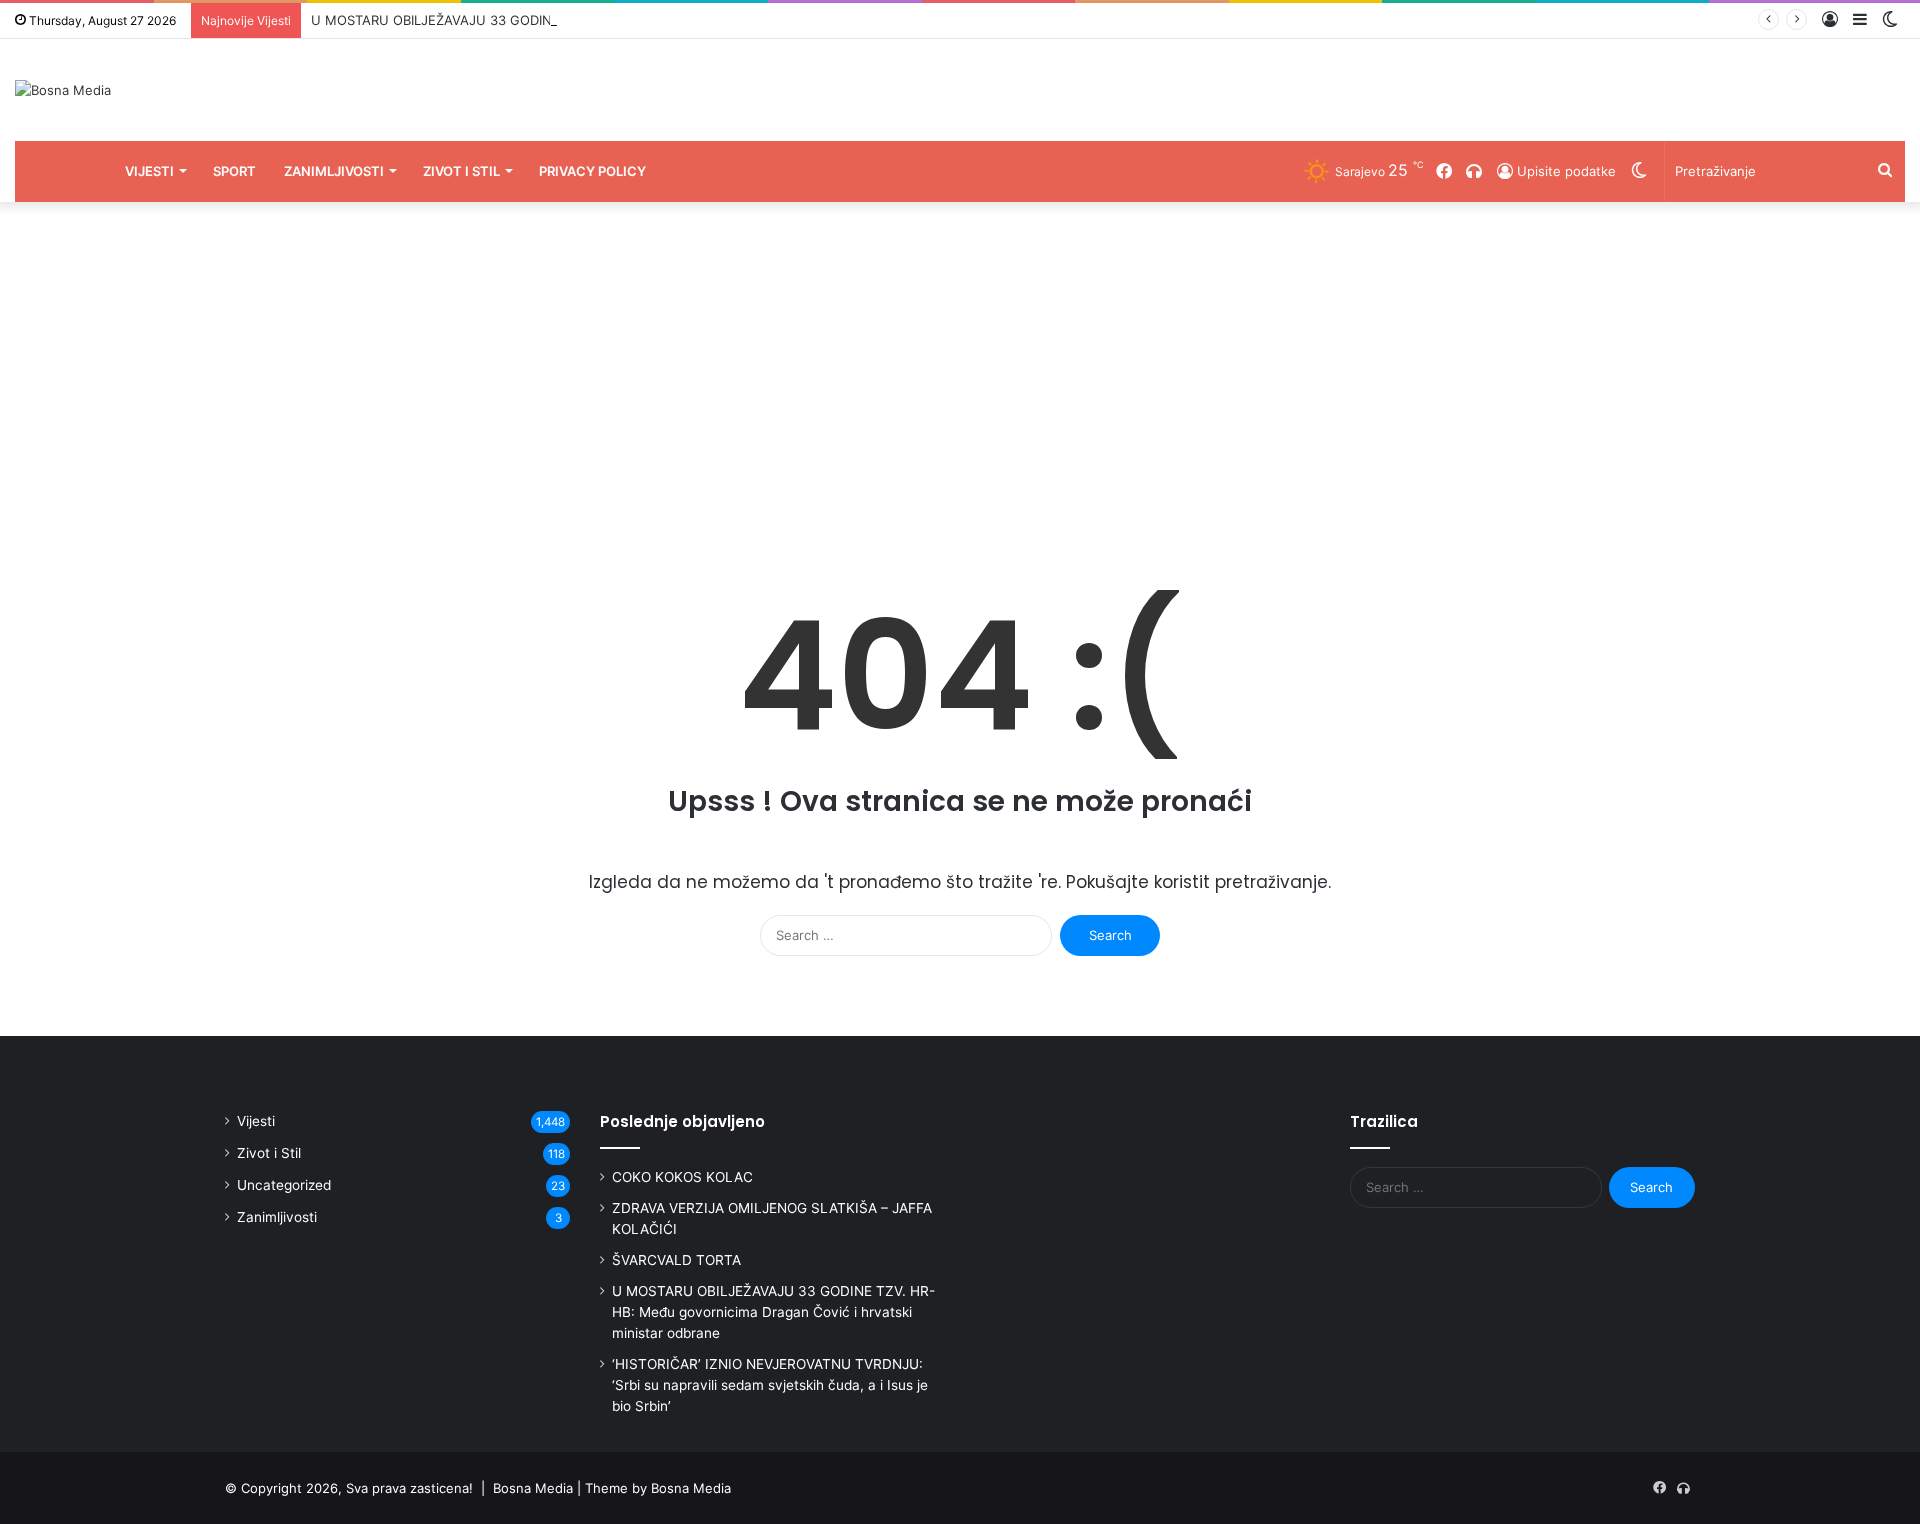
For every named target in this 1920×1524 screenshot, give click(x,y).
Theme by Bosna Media (658, 1488)
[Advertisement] (960, 372)
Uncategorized (284, 1185)
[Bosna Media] (63, 90)
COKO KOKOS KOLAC (682, 1177)
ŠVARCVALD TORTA (676, 1260)
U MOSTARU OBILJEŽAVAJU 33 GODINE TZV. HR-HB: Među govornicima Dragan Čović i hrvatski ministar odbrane (773, 1312)
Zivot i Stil (461, 171)
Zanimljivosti (334, 171)
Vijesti (149, 171)
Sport (234, 171)
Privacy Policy (592, 171)
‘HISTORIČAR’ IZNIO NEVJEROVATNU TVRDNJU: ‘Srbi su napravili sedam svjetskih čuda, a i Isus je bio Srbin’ (770, 1385)
